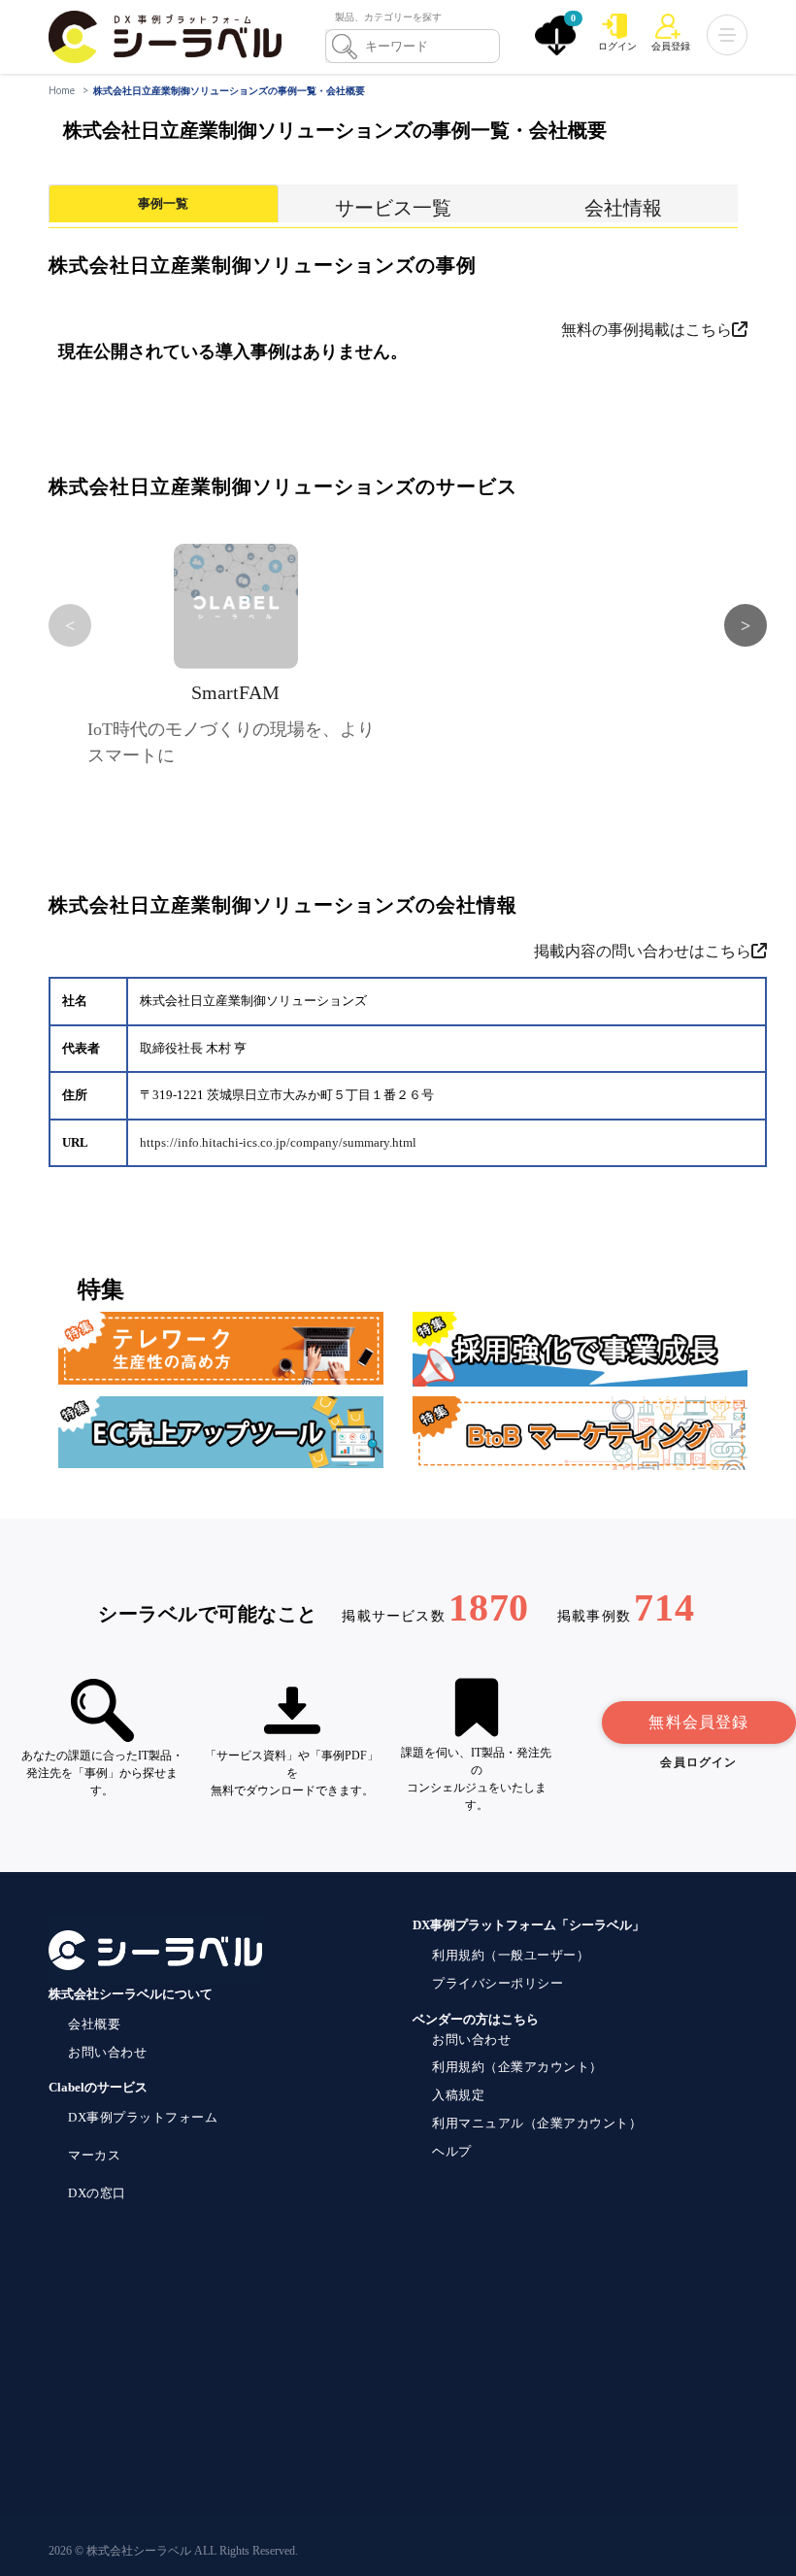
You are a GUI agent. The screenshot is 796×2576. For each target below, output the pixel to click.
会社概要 (94, 2024)
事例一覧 (163, 203)
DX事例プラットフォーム (143, 2117)
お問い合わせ (107, 2052)
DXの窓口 (97, 2193)
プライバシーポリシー (497, 1983)
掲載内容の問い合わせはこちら (643, 951)
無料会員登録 (698, 1722)
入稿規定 (458, 2095)
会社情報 (623, 208)
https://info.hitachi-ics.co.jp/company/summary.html (278, 1143)
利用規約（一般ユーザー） (511, 1955)
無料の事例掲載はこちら (647, 330)
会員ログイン (698, 1762)
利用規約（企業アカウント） (517, 2067)
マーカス (94, 2155)
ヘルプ (452, 2151)
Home (62, 90)
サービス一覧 (393, 208)
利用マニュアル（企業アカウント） (537, 2123)
